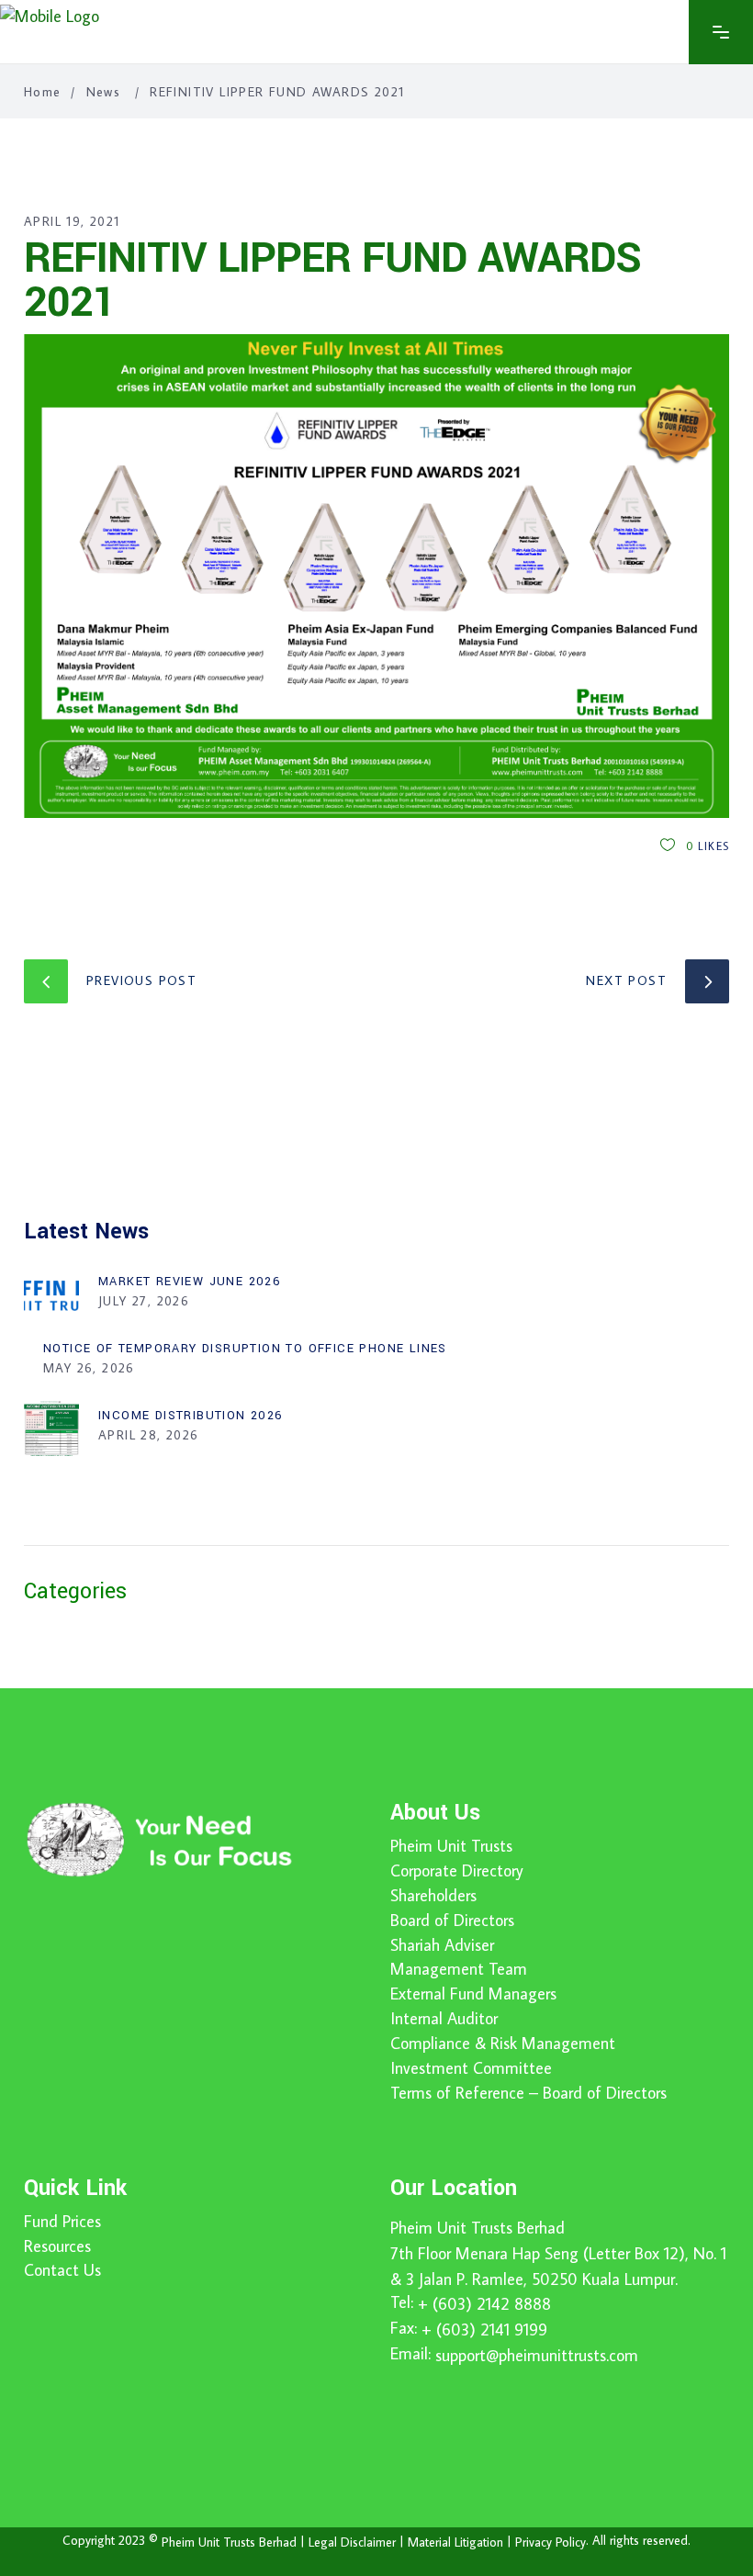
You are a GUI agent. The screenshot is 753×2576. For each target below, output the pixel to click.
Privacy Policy (551, 2542)
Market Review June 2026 (190, 1282)
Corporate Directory (457, 1871)
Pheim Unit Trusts (451, 1846)
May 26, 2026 (89, 1368)
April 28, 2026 (149, 1435)
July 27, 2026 (144, 1301)
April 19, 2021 (72, 221)
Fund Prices (62, 2222)
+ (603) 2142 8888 (484, 2304)
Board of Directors (452, 1921)
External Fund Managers (473, 1994)
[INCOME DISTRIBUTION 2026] (51, 1428)
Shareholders (433, 1896)
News (104, 92)
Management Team (459, 1969)
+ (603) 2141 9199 (484, 2330)
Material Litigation (455, 2542)
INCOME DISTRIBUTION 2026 (191, 1416)
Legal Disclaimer (352, 2542)
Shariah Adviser (442, 1945)
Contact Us (62, 2270)
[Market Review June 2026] (51, 1294)
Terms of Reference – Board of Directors (528, 2093)
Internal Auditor (444, 2019)
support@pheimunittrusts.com (537, 2355)
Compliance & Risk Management (503, 2044)
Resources (57, 2246)
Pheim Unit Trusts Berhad (478, 2228)
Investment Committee (471, 2068)
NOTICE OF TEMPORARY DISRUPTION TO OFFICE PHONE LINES (245, 1349)
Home (43, 92)
